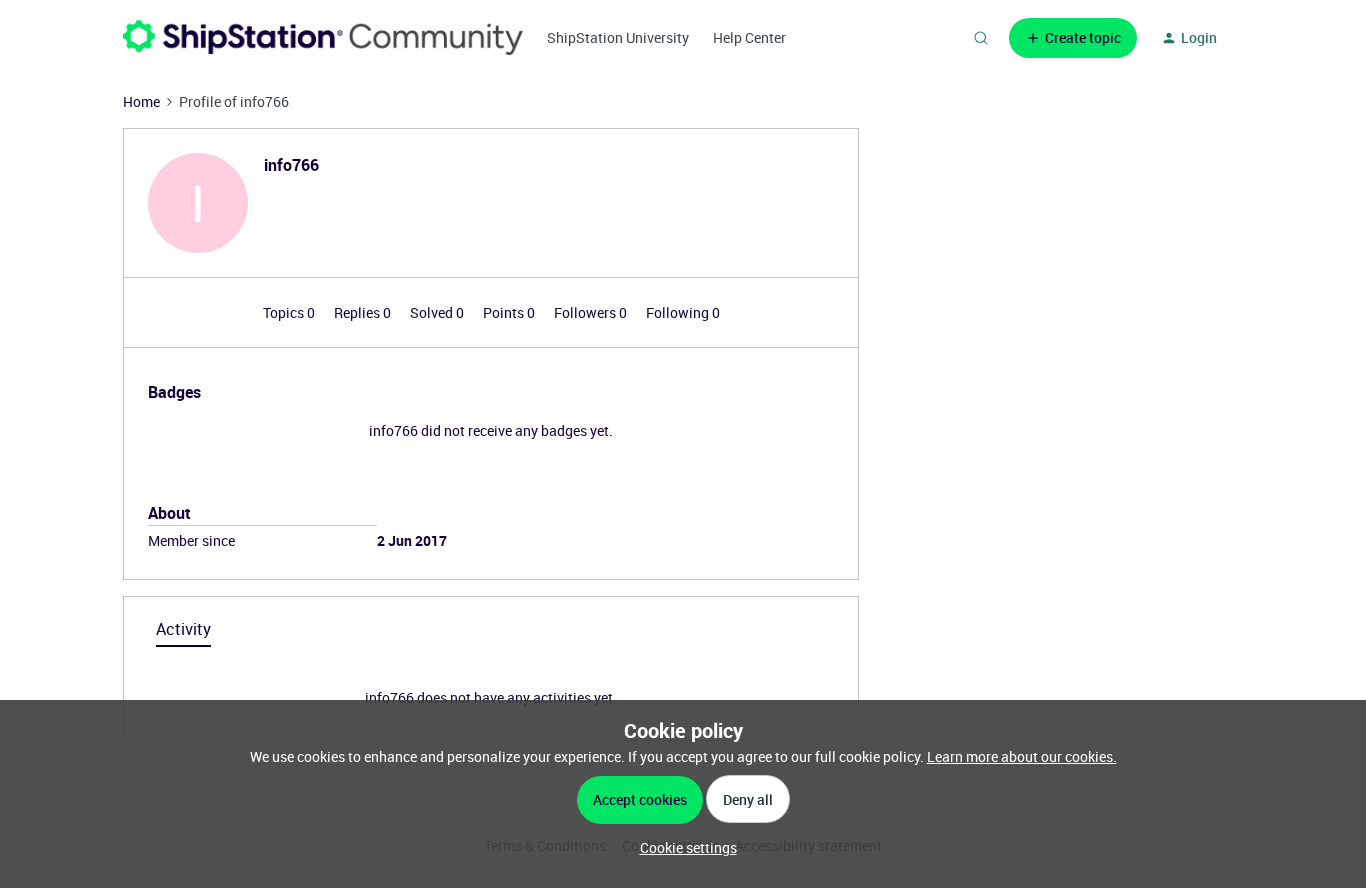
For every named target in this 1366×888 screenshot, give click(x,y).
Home (141, 101)
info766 (291, 165)
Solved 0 (438, 312)
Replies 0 (364, 312)
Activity (183, 629)
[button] (1073, 38)
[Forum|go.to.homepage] (323, 37)
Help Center (749, 37)
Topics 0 (290, 312)
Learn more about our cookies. (1022, 756)
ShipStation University (618, 37)
